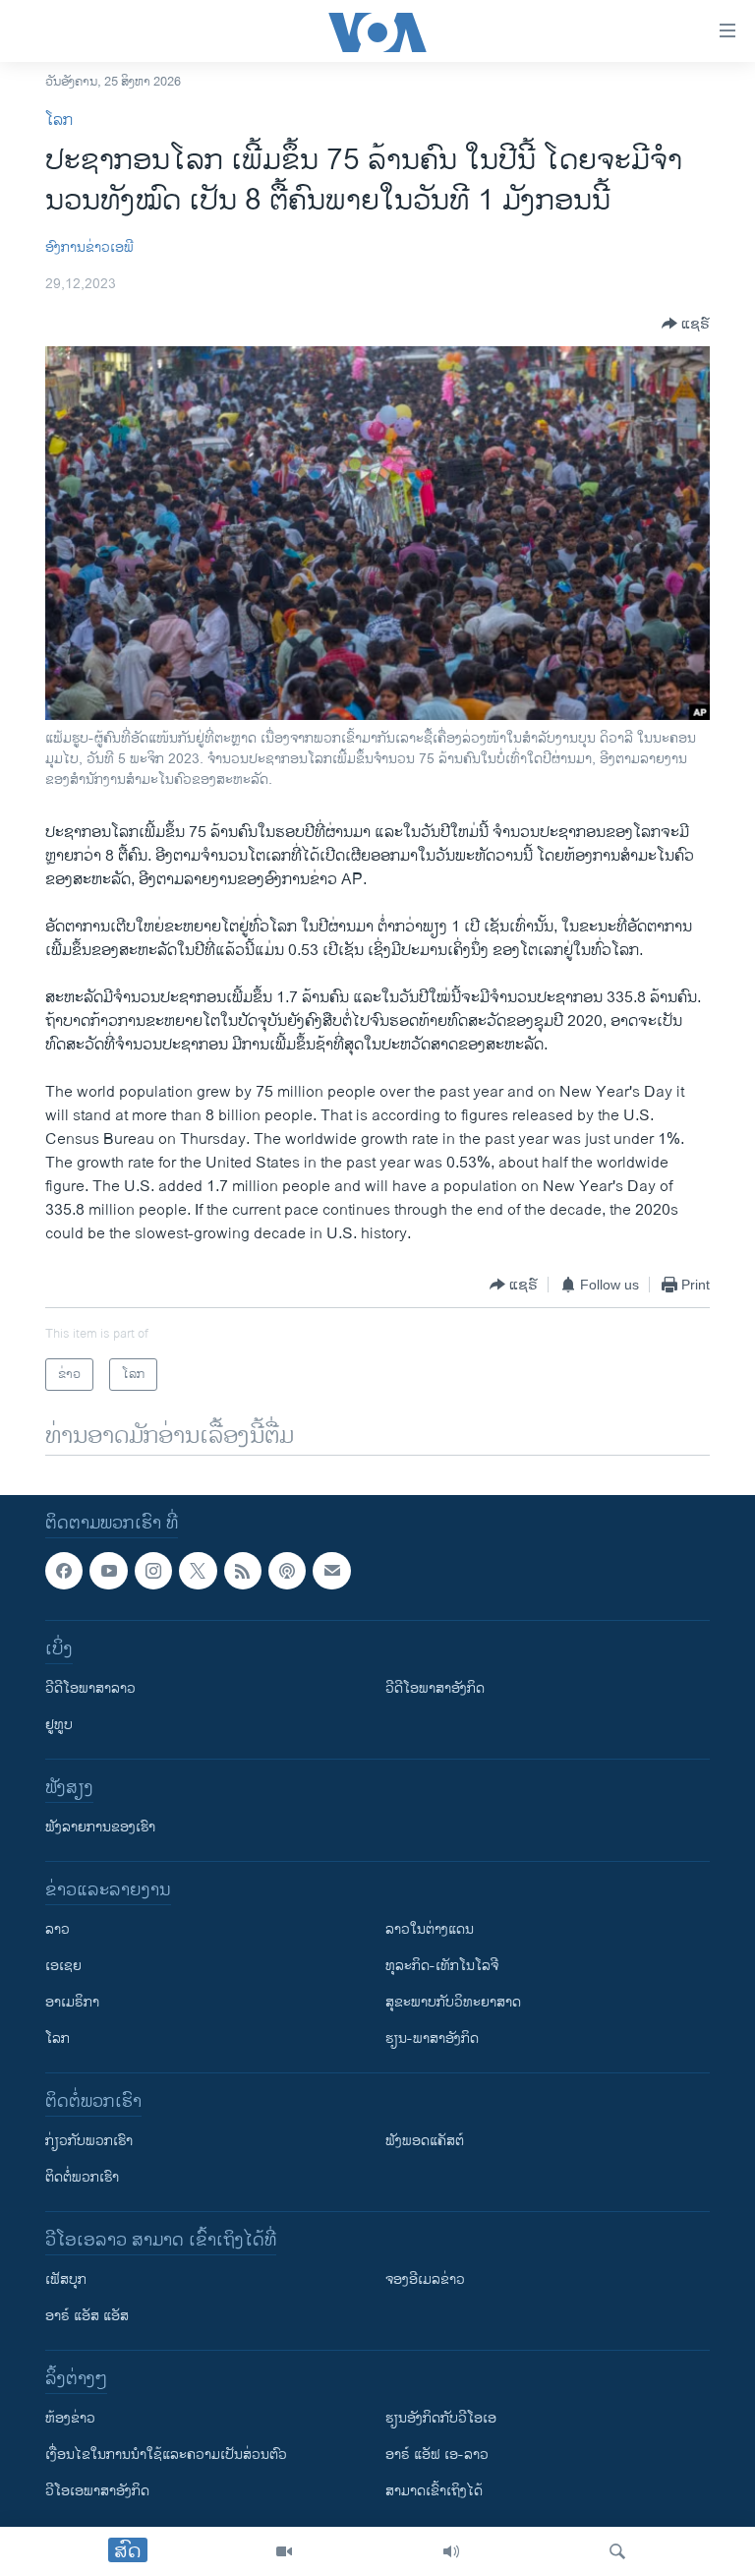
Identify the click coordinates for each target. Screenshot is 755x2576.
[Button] (686, 324)
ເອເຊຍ (63, 1967)
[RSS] (243, 1571)
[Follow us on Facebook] (64, 1571)
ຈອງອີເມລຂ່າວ (425, 2280)
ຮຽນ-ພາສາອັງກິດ (432, 2039)
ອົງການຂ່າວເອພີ (89, 247)
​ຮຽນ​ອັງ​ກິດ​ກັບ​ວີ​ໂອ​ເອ (441, 2419)
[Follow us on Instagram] (153, 1571)
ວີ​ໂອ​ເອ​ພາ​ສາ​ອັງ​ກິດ (97, 2492)
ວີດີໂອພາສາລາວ (90, 1689)
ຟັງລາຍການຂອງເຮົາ (100, 1828)
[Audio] (451, 2551)
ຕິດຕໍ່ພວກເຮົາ (82, 2178)
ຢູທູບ (59, 1726)
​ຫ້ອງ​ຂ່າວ (70, 2419)
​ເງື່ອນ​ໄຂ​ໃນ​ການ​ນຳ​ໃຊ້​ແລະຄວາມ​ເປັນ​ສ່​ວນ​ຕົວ (166, 2456)
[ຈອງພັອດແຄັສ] (331, 1571)
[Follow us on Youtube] (108, 1571)
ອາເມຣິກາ (72, 2003)
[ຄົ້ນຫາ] (617, 2551)
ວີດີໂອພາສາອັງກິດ (435, 1689)
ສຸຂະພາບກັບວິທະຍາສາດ (453, 2003)
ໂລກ (59, 120)
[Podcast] (287, 1571)
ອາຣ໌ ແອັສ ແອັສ (87, 2317)
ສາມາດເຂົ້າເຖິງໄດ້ (434, 2492)
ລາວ (58, 1930)
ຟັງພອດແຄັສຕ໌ (425, 2142)
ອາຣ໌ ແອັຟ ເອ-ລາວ (437, 2456)
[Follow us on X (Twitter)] (198, 1571)
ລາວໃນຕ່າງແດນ (430, 1930)
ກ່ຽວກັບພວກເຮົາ (89, 2142)
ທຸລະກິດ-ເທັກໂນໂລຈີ (442, 1967)
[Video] (284, 2551)
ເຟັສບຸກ (66, 2280)
